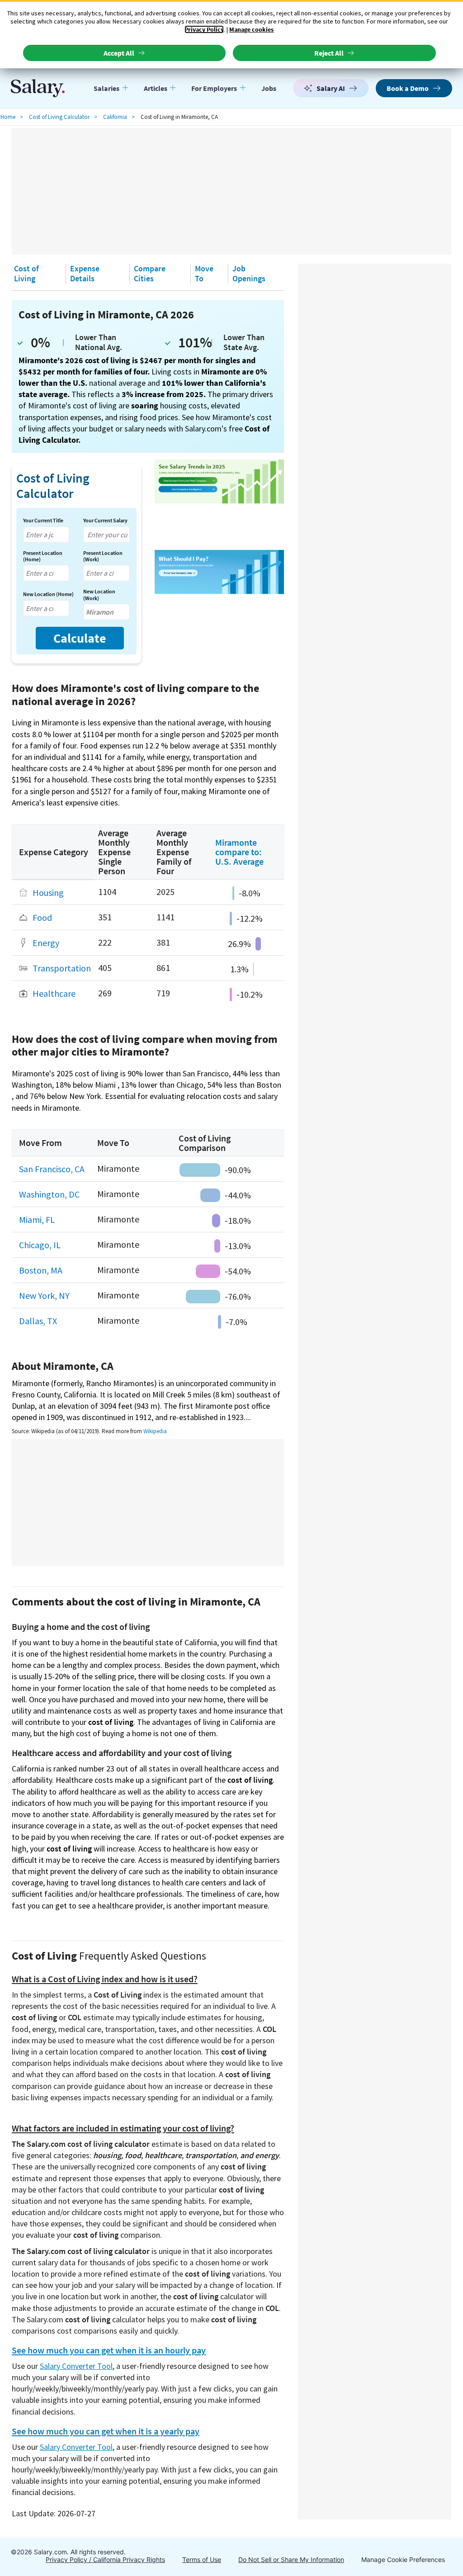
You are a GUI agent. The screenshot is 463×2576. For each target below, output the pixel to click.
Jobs (269, 88)
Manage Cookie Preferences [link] (403, 2559)
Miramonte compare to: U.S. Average (239, 852)
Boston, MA (41, 1270)
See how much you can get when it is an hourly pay (109, 2350)
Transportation (62, 968)
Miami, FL (37, 1219)
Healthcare (54, 994)
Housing (48, 893)
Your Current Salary (105, 521)
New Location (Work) (99, 595)
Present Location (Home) (43, 556)
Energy (46, 943)
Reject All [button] (329, 53)
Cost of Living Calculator (59, 117)
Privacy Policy (204, 29)
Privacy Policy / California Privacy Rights (105, 2559)
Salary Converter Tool (76, 2366)
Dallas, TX (38, 1321)
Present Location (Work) (103, 556)
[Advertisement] (231, 191)
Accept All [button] (119, 53)
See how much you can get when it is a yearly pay (106, 2431)
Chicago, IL (40, 1245)
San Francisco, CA (52, 1169)
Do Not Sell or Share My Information (291, 2559)
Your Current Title (43, 521)
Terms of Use (202, 2559)
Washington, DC (49, 1194)
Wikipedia (155, 1431)
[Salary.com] (38, 88)
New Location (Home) (48, 594)
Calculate (80, 638)
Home (8, 117)
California (115, 117)
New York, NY (44, 1295)
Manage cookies (251, 29)
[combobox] (46, 535)
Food (42, 918)
